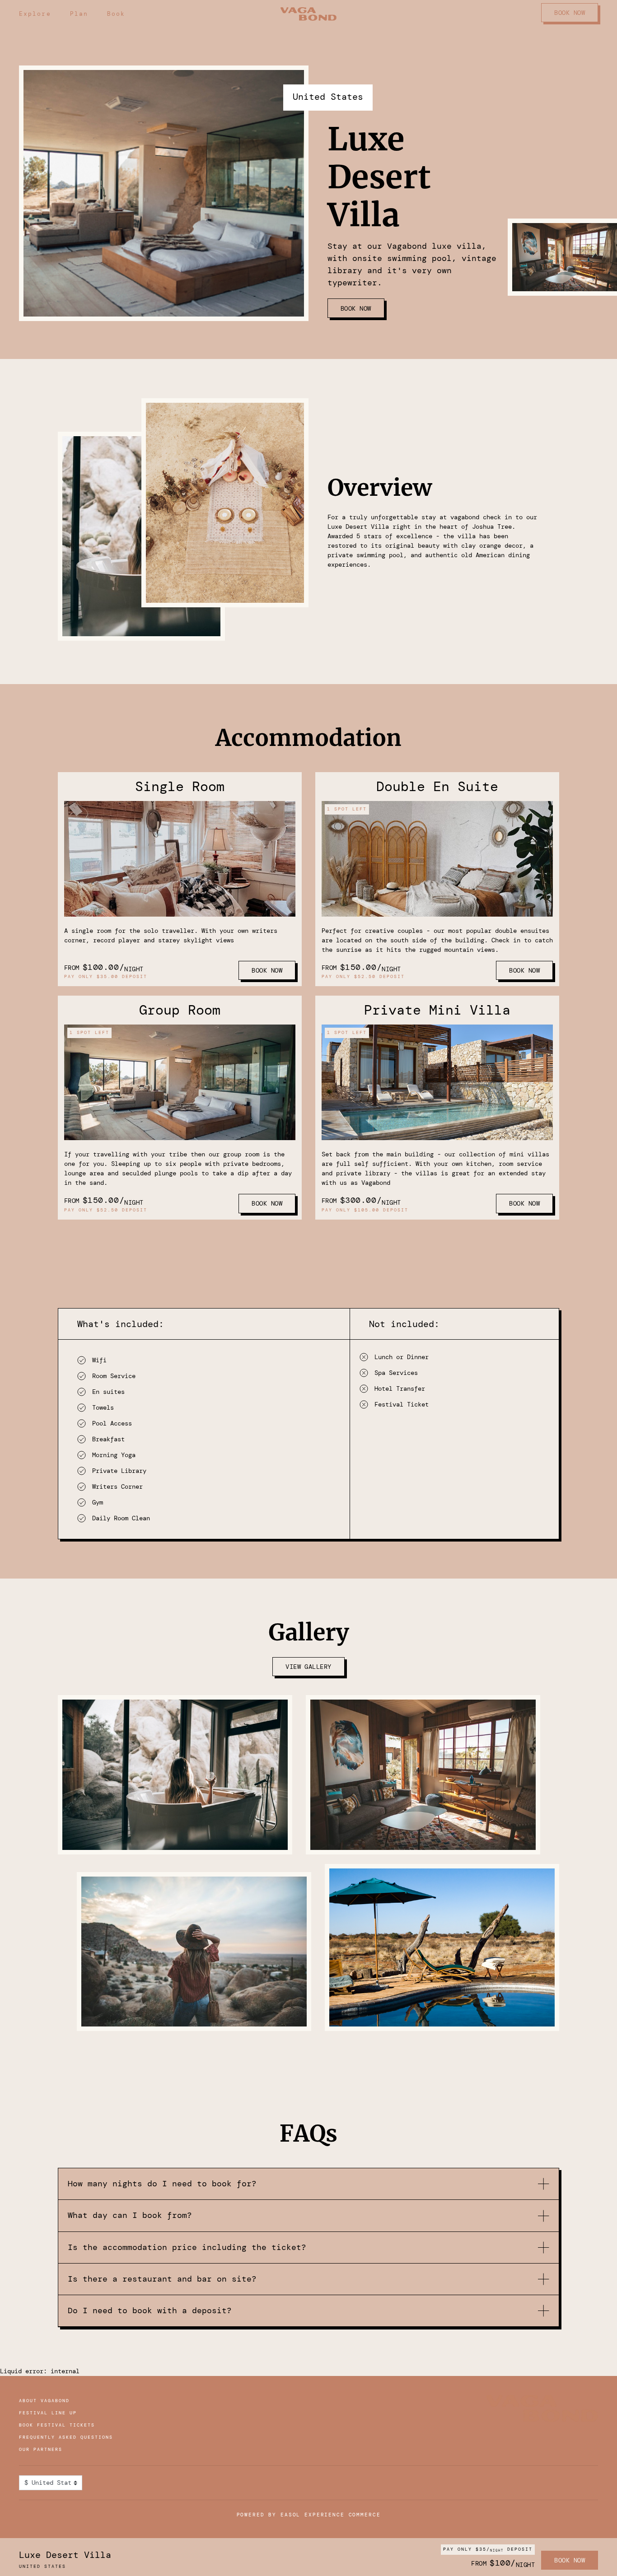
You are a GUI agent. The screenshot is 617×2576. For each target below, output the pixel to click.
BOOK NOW (570, 13)
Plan (79, 14)
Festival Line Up (48, 2413)
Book (116, 14)
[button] (308, 2184)
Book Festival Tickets (57, 2425)
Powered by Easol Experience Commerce (309, 2515)
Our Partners (41, 2449)
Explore (35, 14)
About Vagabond (44, 2401)
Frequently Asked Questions (66, 2437)
